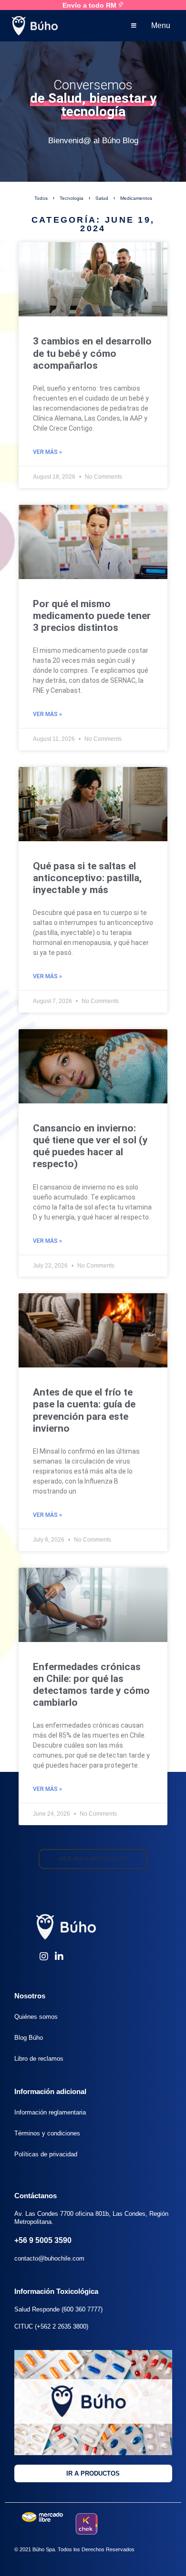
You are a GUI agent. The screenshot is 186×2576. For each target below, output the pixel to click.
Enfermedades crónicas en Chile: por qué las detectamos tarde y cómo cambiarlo (91, 1685)
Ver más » (47, 452)
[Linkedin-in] (59, 1957)
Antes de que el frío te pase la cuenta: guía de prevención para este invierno (84, 1410)
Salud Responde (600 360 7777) (58, 2309)
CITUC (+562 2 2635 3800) (51, 2326)
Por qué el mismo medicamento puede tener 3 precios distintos (92, 616)
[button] (93, 1859)
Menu (161, 25)
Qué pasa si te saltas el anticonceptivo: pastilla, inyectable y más (87, 878)
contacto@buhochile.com (49, 2258)
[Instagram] (44, 1957)
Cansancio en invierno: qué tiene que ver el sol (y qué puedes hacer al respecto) (90, 1146)
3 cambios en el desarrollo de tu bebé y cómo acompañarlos (92, 353)
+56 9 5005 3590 (43, 2240)
